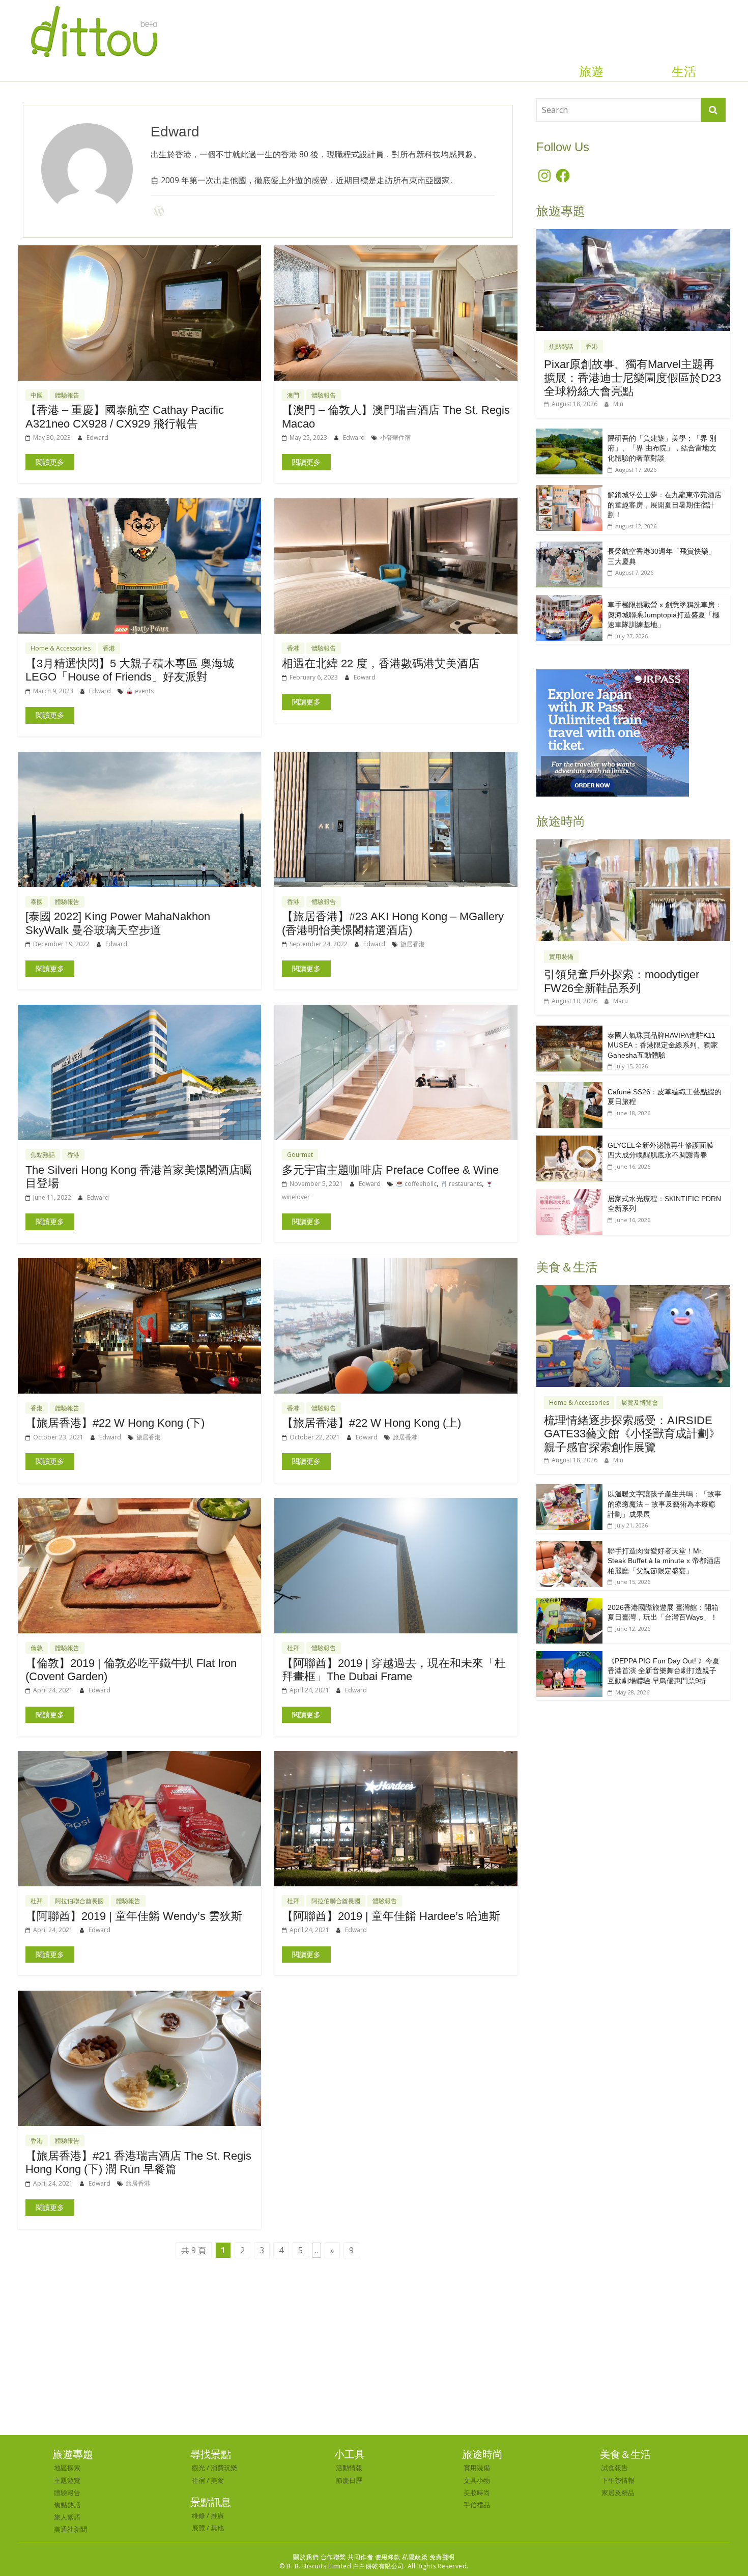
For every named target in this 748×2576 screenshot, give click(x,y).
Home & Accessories (61, 648)
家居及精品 (618, 2493)
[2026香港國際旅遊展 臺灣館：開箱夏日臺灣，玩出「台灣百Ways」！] (569, 1603)
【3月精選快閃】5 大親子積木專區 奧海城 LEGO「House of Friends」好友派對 (130, 670)
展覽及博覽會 (640, 1403)
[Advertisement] (374, 2359)
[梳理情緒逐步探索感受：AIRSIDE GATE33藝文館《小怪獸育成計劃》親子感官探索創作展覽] (633, 1291)
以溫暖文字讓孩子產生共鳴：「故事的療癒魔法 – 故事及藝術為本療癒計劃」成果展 (665, 1504)
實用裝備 (561, 957)
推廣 (217, 2515)
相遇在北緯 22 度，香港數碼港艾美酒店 (381, 663)
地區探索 (67, 2468)
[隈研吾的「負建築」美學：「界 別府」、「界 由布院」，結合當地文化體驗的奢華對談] (569, 434)
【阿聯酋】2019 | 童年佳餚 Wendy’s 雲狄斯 (134, 1916)
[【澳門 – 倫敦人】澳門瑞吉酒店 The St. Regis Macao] (396, 251)
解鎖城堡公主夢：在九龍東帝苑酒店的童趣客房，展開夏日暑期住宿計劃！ (665, 505)
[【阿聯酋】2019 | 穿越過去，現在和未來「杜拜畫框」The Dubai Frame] (396, 1504)
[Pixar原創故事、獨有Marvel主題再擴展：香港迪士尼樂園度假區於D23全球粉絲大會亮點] (633, 234)
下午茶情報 (618, 2480)
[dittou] (94, 6)
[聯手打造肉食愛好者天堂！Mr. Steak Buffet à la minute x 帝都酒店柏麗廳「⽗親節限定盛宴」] (569, 1547)
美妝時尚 (477, 2493)
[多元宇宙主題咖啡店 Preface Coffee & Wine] (396, 1011)
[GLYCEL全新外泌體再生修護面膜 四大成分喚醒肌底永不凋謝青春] (569, 1141)
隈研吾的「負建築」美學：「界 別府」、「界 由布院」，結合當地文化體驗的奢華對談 (662, 448)
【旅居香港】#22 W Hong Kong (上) (371, 1423)
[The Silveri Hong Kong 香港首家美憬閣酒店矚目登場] (139, 1011)
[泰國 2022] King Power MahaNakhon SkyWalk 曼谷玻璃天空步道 (118, 923)
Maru (621, 1001)
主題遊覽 (67, 2480)
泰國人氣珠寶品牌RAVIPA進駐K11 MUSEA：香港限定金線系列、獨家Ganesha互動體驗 (663, 1045)
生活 (684, 72)
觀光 (198, 2468)
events (143, 691)
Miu (618, 404)
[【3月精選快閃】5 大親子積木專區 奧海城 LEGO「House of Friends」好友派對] (139, 504)
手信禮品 (477, 2505)
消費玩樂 (224, 2468)
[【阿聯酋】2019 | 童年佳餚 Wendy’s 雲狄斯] (139, 1757)
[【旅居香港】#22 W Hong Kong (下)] (139, 1264)
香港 (109, 648)
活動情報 (349, 2468)
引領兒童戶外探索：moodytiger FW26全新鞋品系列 (622, 981)
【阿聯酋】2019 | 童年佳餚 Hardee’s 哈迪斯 (391, 1916)
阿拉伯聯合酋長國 (79, 1901)
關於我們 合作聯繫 (320, 2557)
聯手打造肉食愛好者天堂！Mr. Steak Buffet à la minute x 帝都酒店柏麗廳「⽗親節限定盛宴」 (664, 1561)
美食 (217, 2480)
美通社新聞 (70, 2529)
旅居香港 (413, 944)
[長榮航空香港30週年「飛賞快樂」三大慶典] (569, 547)
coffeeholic (420, 1184)
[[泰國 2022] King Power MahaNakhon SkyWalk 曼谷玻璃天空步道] (139, 758)
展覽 (198, 2528)
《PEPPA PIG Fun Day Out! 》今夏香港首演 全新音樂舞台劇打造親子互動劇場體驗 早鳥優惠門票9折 (664, 1671)
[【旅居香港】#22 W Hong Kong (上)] (396, 1264)
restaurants (465, 1184)
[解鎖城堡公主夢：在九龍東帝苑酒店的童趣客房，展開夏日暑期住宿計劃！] (569, 490)
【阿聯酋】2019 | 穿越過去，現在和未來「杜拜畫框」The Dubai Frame (394, 1670)
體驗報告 (67, 395)
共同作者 (360, 2557)
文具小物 (477, 2480)
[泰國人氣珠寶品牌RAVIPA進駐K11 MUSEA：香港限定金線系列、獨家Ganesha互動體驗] (569, 1031)
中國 (37, 395)
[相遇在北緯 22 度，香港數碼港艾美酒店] (396, 504)
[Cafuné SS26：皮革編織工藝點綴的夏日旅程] (569, 1087)
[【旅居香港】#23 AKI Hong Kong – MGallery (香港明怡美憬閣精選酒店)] (396, 758)
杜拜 (293, 1648)
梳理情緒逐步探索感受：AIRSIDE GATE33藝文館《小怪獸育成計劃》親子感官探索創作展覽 (632, 1434)
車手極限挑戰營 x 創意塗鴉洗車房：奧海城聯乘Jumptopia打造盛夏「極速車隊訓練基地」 (665, 615)
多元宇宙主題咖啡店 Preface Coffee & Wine (390, 1170)
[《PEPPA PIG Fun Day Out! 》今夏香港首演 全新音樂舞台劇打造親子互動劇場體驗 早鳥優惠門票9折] (569, 1657)
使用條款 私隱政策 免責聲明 (415, 2557)
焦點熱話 (43, 1155)
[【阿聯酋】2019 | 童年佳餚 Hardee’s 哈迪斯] (396, 1757)
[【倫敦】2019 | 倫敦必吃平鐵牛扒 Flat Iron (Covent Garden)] (139, 1504)
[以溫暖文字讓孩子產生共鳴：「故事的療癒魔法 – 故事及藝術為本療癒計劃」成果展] (569, 1490)
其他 (217, 2528)
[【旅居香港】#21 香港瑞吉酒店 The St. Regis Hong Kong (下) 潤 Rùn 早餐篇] (139, 1997)
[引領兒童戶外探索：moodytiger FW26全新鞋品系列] (633, 845)
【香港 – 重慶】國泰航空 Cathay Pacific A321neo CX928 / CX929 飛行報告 (125, 417)
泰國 (37, 902)
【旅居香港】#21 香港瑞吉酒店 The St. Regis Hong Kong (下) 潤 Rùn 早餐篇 (138, 2162)
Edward (97, 437)
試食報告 (615, 2468)
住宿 (198, 2480)
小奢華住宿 (395, 437)
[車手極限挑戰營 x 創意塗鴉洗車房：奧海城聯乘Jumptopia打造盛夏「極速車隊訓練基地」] (569, 600)
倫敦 (37, 1648)
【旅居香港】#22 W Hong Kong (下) (115, 1423)
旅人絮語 (67, 2517)
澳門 (293, 395)
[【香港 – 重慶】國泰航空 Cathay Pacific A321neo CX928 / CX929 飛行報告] (139, 251)
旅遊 (591, 72)
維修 (198, 2515)
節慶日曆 (349, 2480)
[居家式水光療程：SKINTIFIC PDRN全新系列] (569, 1194)
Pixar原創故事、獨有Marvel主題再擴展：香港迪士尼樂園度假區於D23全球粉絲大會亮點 (632, 378)
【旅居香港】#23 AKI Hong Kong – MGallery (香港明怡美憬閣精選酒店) (393, 923)
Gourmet (300, 1155)
